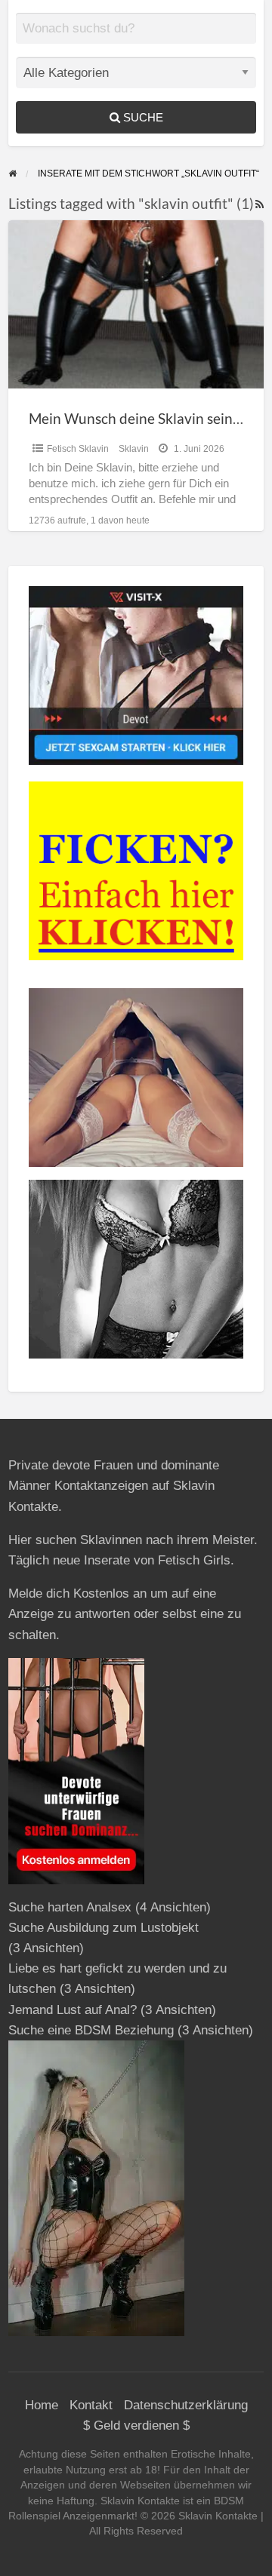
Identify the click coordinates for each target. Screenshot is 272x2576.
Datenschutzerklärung (186, 2405)
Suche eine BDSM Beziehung (91, 2030)
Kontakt (91, 2405)
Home (42, 2405)
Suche (142, 117)
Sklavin (134, 449)
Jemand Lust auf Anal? (73, 2010)
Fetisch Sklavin (78, 449)
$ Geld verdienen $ (136, 2426)
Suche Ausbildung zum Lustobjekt (104, 1928)
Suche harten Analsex (70, 1907)
